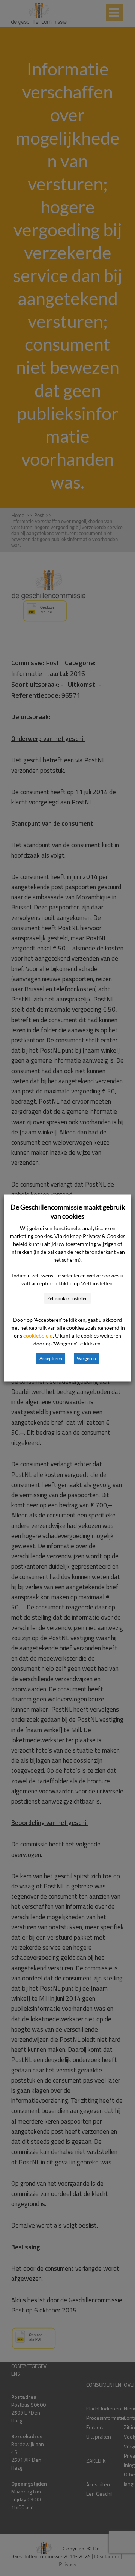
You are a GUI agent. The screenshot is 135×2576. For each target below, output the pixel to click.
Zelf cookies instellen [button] (67, 1298)
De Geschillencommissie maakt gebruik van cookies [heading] (68, 1211)
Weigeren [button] (86, 1358)
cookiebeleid (38, 1336)
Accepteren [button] (51, 1358)
